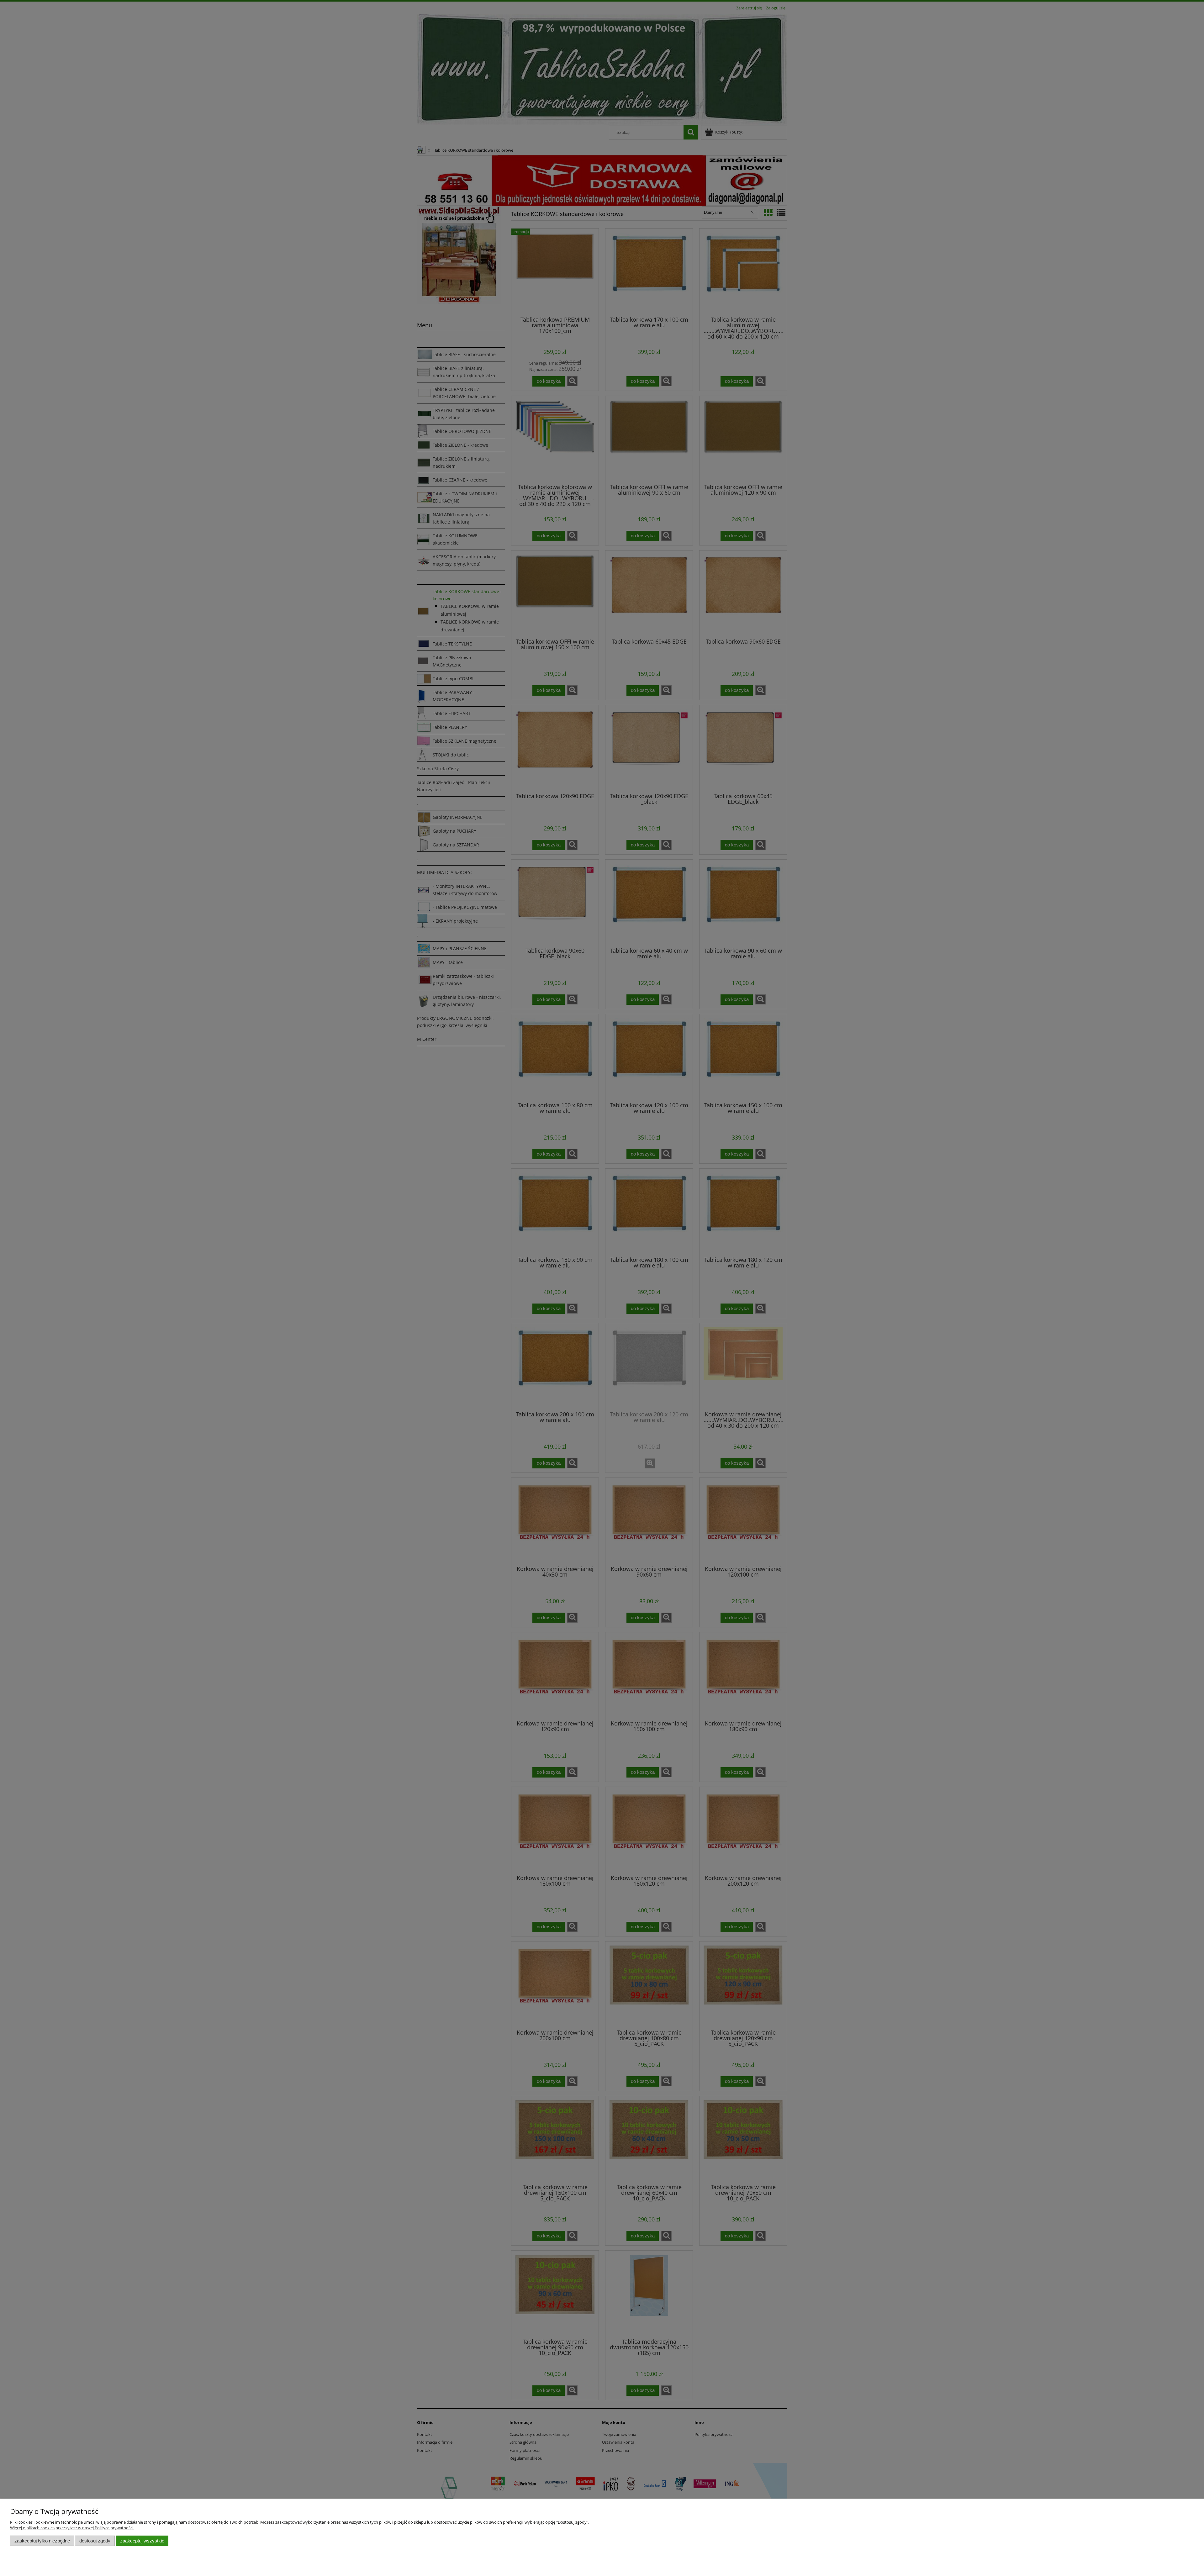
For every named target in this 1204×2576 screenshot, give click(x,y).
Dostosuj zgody (95, 2541)
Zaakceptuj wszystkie (142, 2541)
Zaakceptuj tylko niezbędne (42, 2541)
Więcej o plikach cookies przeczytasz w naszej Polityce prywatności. (72, 2528)
